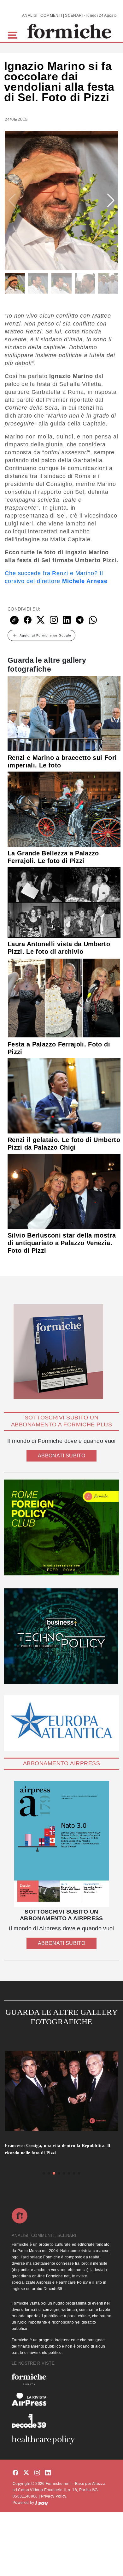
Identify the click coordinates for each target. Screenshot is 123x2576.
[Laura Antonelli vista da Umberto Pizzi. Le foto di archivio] (64, 902)
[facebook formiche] (15, 2473)
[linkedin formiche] (48, 2473)
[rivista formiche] (61, 1844)
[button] (14, 34)
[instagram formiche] (37, 2473)
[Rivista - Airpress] (61, 2399)
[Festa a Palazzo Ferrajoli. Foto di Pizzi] (64, 997)
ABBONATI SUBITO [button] (61, 1456)
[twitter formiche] (26, 2473)
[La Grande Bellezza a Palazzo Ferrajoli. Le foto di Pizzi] (64, 809)
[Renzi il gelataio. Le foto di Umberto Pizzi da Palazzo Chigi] (64, 1096)
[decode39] (61, 2421)
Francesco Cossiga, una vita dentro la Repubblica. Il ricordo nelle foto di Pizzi (58, 2149)
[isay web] (42, 2503)
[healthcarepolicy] (61, 2440)
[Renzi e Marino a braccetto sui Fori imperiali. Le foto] (64, 713)
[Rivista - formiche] (61, 2379)
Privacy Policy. (54, 2496)
